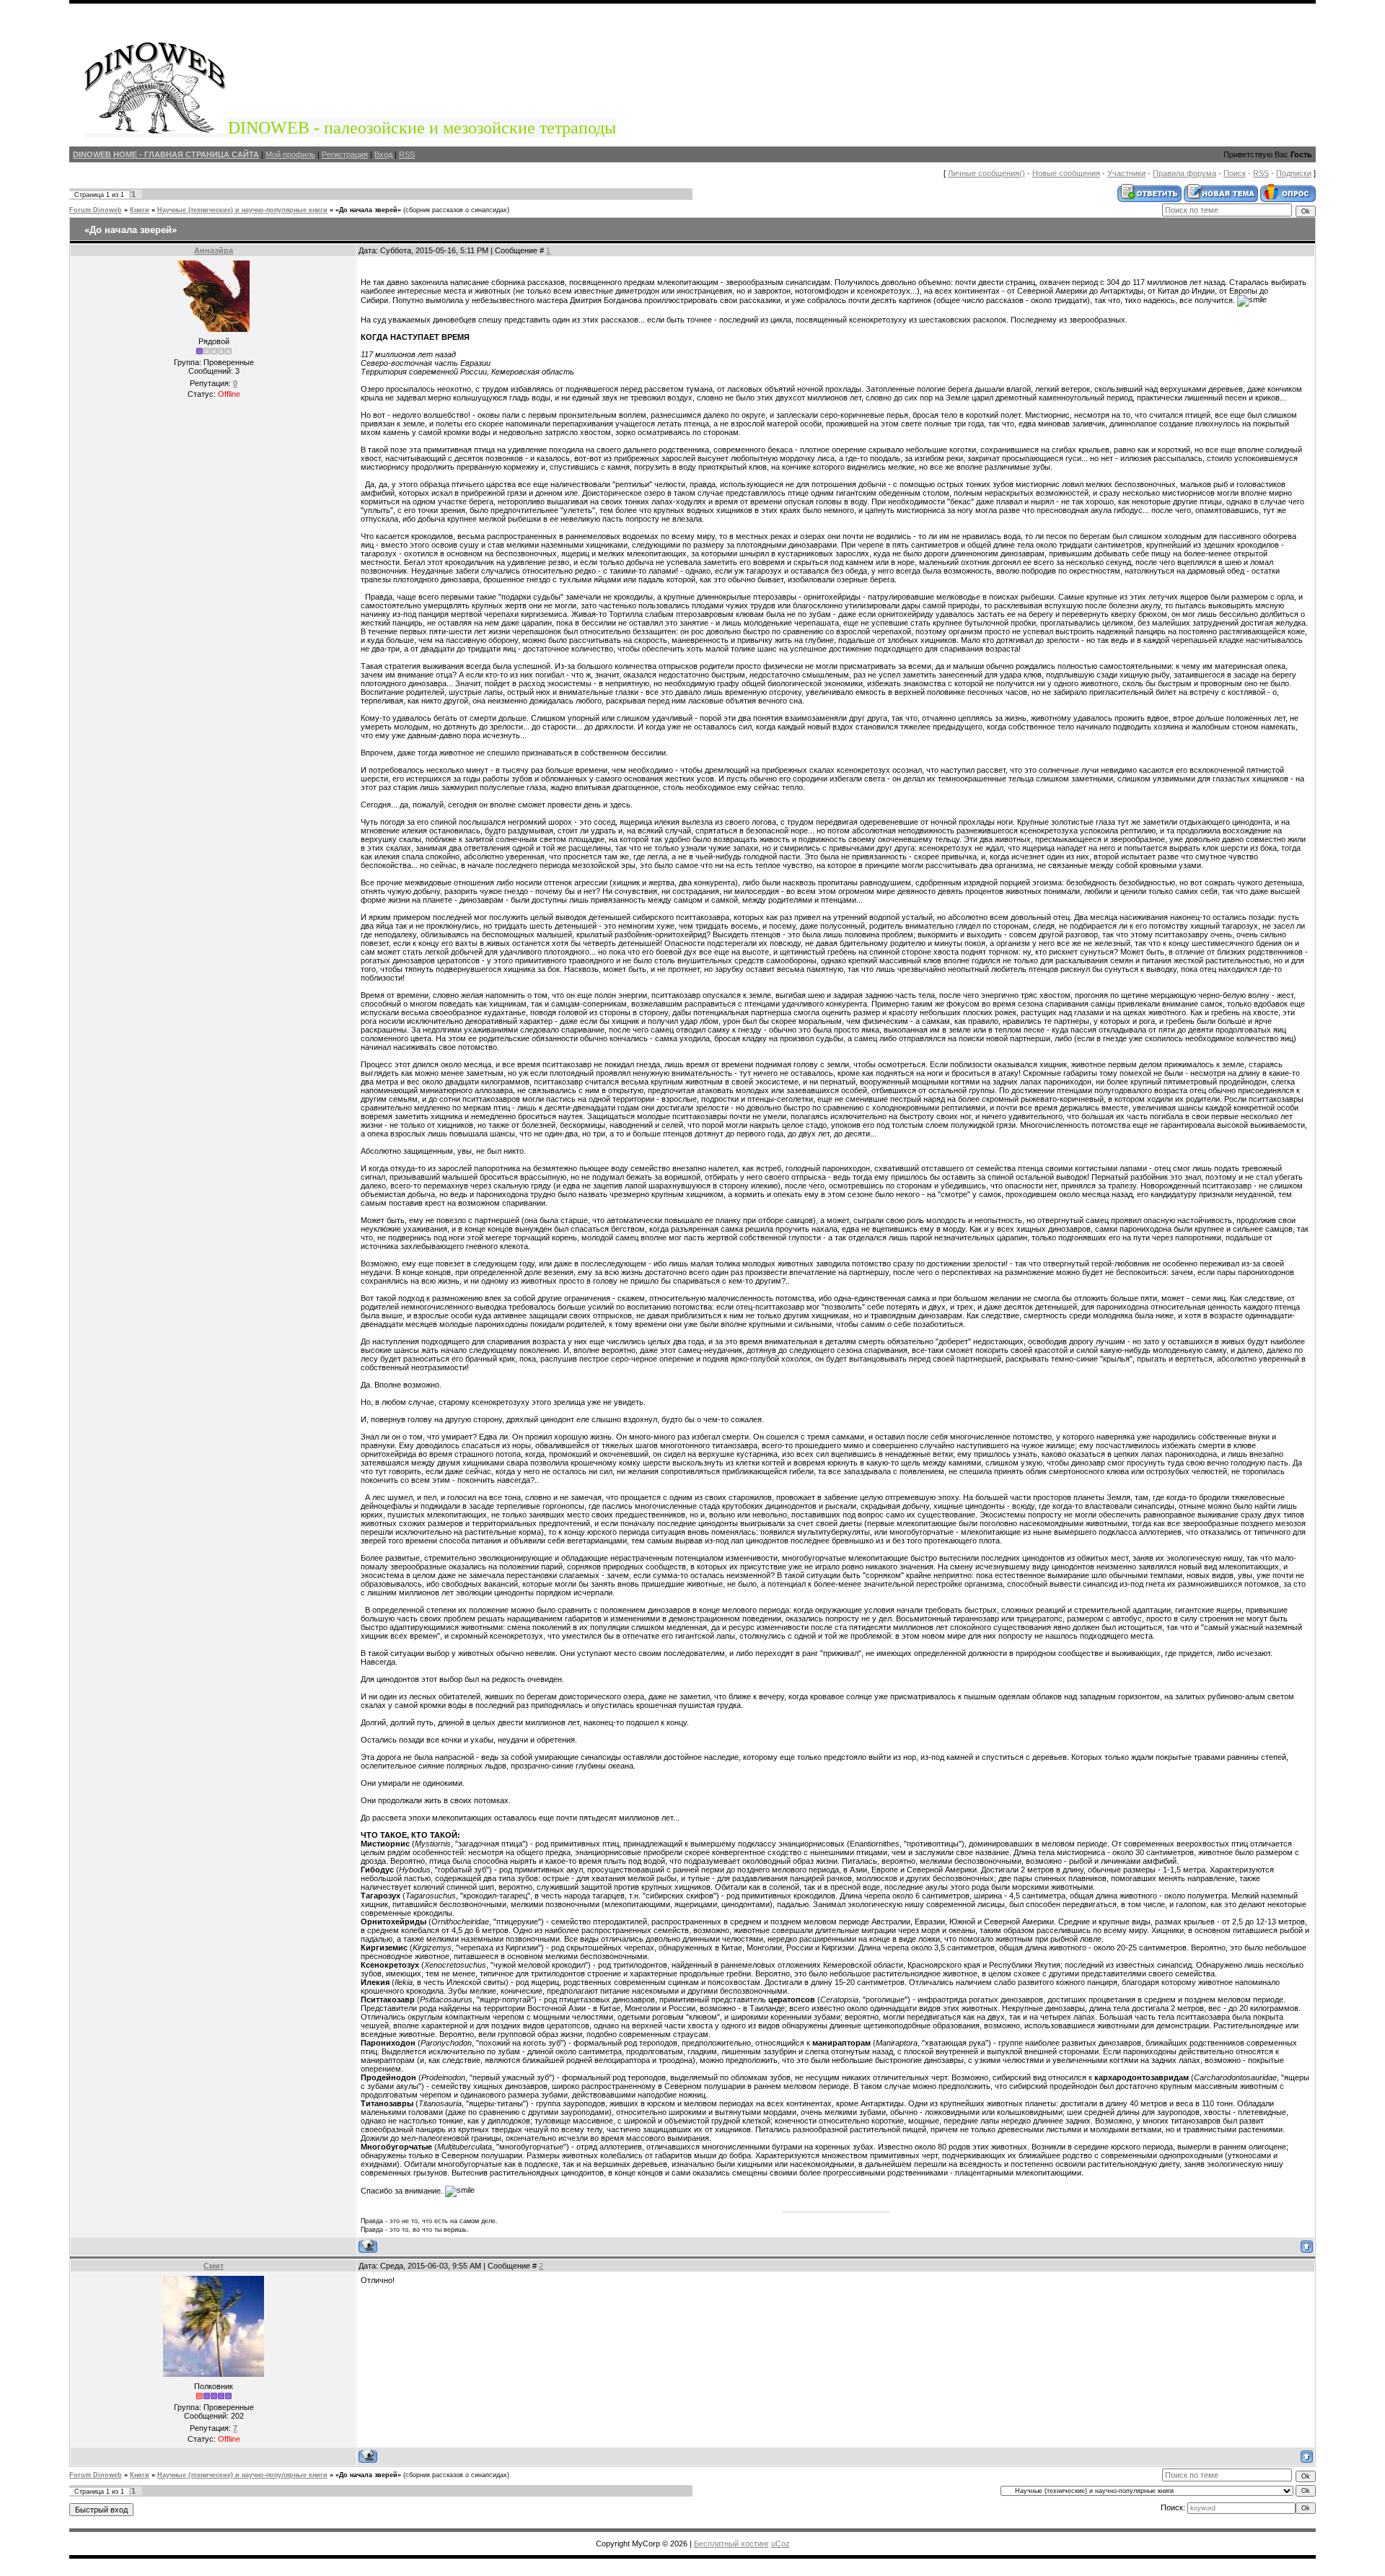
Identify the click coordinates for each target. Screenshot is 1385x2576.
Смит (214, 2266)
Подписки (1294, 173)
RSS (407, 154)
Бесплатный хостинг (731, 2544)
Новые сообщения (1066, 173)
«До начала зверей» (368, 210)
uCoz (781, 2544)
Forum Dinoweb (96, 210)
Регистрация (345, 154)
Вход (383, 154)
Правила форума (1184, 173)
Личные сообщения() (986, 173)
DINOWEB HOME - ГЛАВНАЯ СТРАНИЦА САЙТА (166, 154)
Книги (140, 210)
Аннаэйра (214, 250)
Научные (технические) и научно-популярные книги (242, 210)
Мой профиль (290, 154)
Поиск (1235, 173)
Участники (1126, 173)
